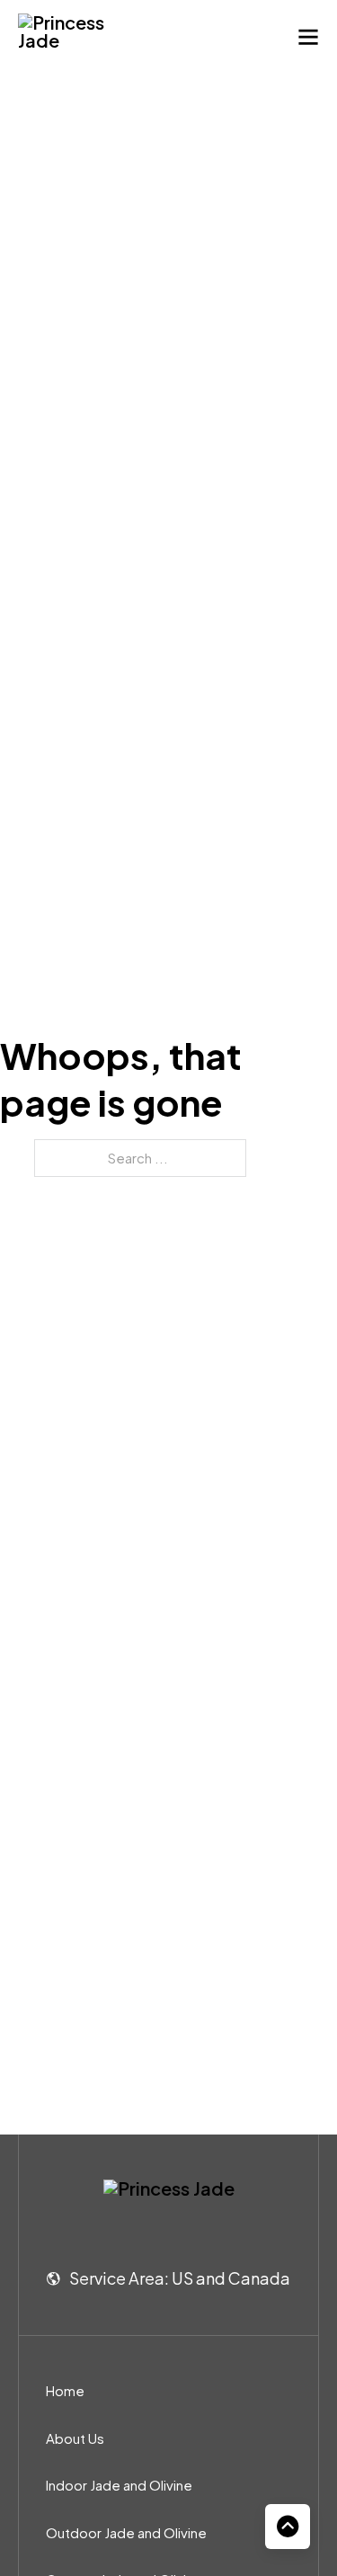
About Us (75, 2438)
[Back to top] (288, 2527)
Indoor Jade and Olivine (119, 2485)
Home (65, 2390)
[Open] (308, 37)
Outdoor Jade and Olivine (126, 2532)
